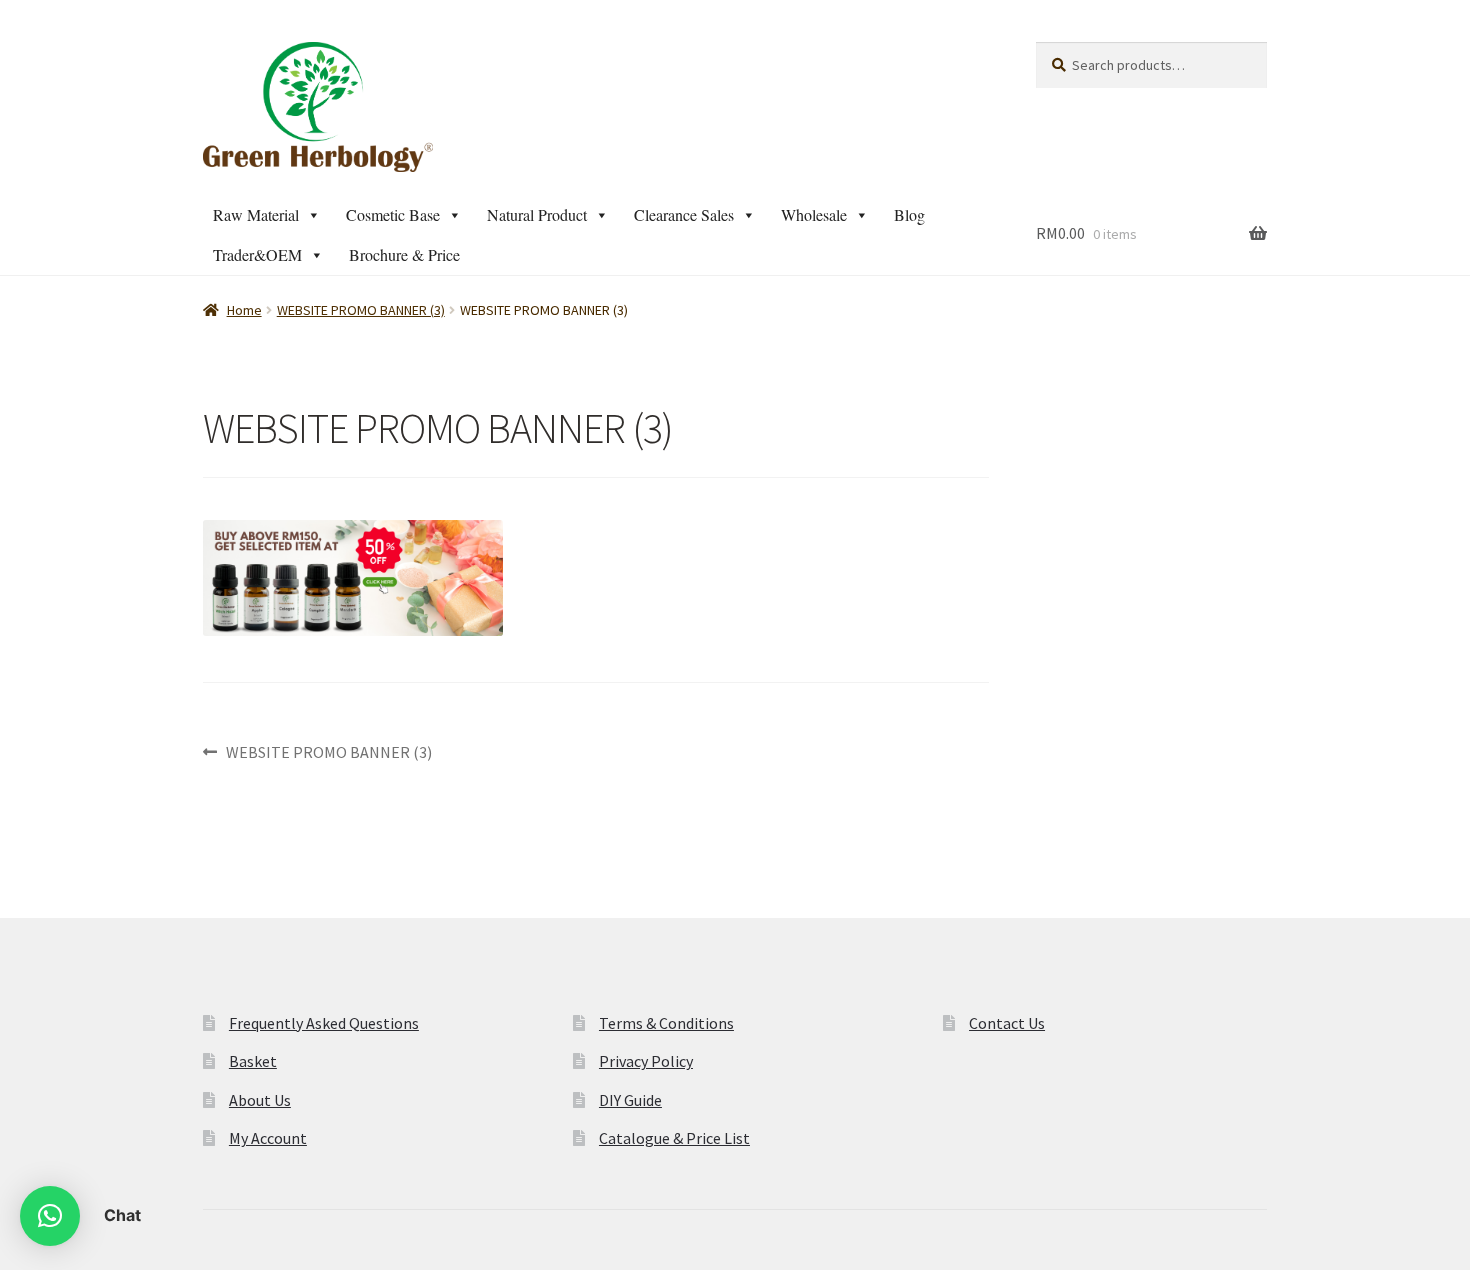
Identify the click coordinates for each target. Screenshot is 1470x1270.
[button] (50, 1216)
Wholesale (814, 214)
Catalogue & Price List (674, 1138)
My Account (268, 1138)
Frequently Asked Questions (324, 1023)
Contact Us (1007, 1023)
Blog (909, 214)
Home (244, 310)
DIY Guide (630, 1100)
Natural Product (537, 214)
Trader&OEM (257, 254)
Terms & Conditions (666, 1023)
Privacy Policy (646, 1061)
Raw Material (256, 214)
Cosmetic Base (393, 214)
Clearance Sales (684, 214)
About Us (260, 1100)
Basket (253, 1061)
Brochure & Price (404, 254)
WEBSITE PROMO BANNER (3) (361, 310)
